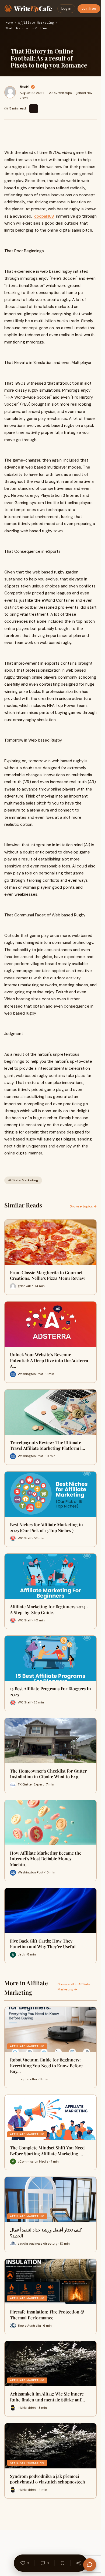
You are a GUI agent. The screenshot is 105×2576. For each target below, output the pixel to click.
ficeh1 (24, 87)
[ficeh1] (10, 92)
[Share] (78, 2563)
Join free (89, 8)
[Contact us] (90, 2565)
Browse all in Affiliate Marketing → (74, 1987)
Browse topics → (83, 1206)
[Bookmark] (62, 2563)
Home (9, 23)
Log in (66, 8)
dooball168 (44, 216)
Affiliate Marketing (36, 23)
